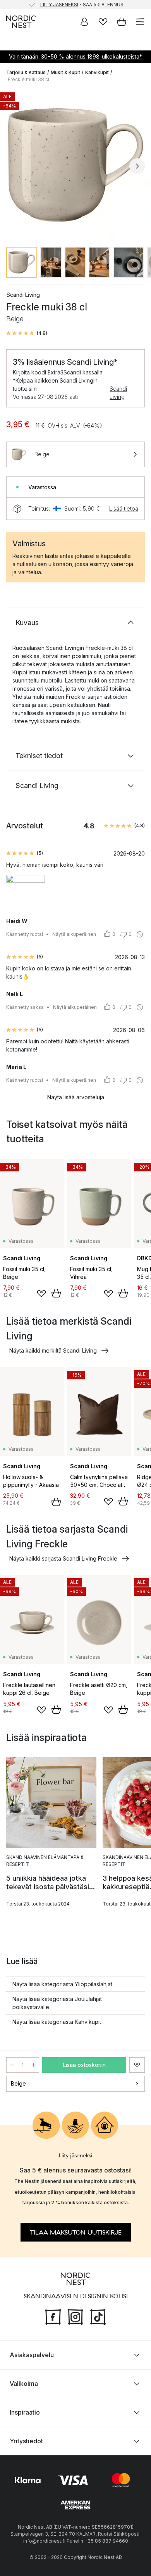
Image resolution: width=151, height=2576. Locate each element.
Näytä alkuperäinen (74, 934)
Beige (18, 2083)
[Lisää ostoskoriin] (56, 1293)
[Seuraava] (137, 166)
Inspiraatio (25, 2412)
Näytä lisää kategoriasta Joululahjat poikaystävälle (57, 2003)
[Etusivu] (21, 22)
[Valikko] (140, 22)
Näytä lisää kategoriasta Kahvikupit (57, 2022)
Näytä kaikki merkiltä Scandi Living (53, 1350)
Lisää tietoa (124, 508)
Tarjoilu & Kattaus (26, 72)
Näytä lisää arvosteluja (76, 1097)
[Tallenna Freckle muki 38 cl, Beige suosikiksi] (137, 2065)
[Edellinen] (14, 166)
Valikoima (24, 2383)
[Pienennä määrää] (12, 2065)
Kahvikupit (97, 72)
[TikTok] (98, 2316)
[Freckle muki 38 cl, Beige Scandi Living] (75, 165)
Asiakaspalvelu (32, 2354)
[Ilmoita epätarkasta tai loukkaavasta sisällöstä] (140, 934)
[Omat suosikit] (103, 22)
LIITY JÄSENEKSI (59, 4)
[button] (27, 333)
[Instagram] (75, 2316)
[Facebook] (53, 2316)
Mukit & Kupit (65, 72)
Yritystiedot (26, 2441)
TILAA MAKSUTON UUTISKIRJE (76, 2232)
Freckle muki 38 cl (28, 79)
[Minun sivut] (84, 22)
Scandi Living (118, 393)
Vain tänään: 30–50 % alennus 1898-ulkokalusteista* (75, 56)
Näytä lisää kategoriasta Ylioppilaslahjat (62, 1984)
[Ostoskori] (122, 22)
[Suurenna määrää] (34, 2065)
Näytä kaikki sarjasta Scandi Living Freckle (63, 1558)
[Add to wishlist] (41, 1294)
